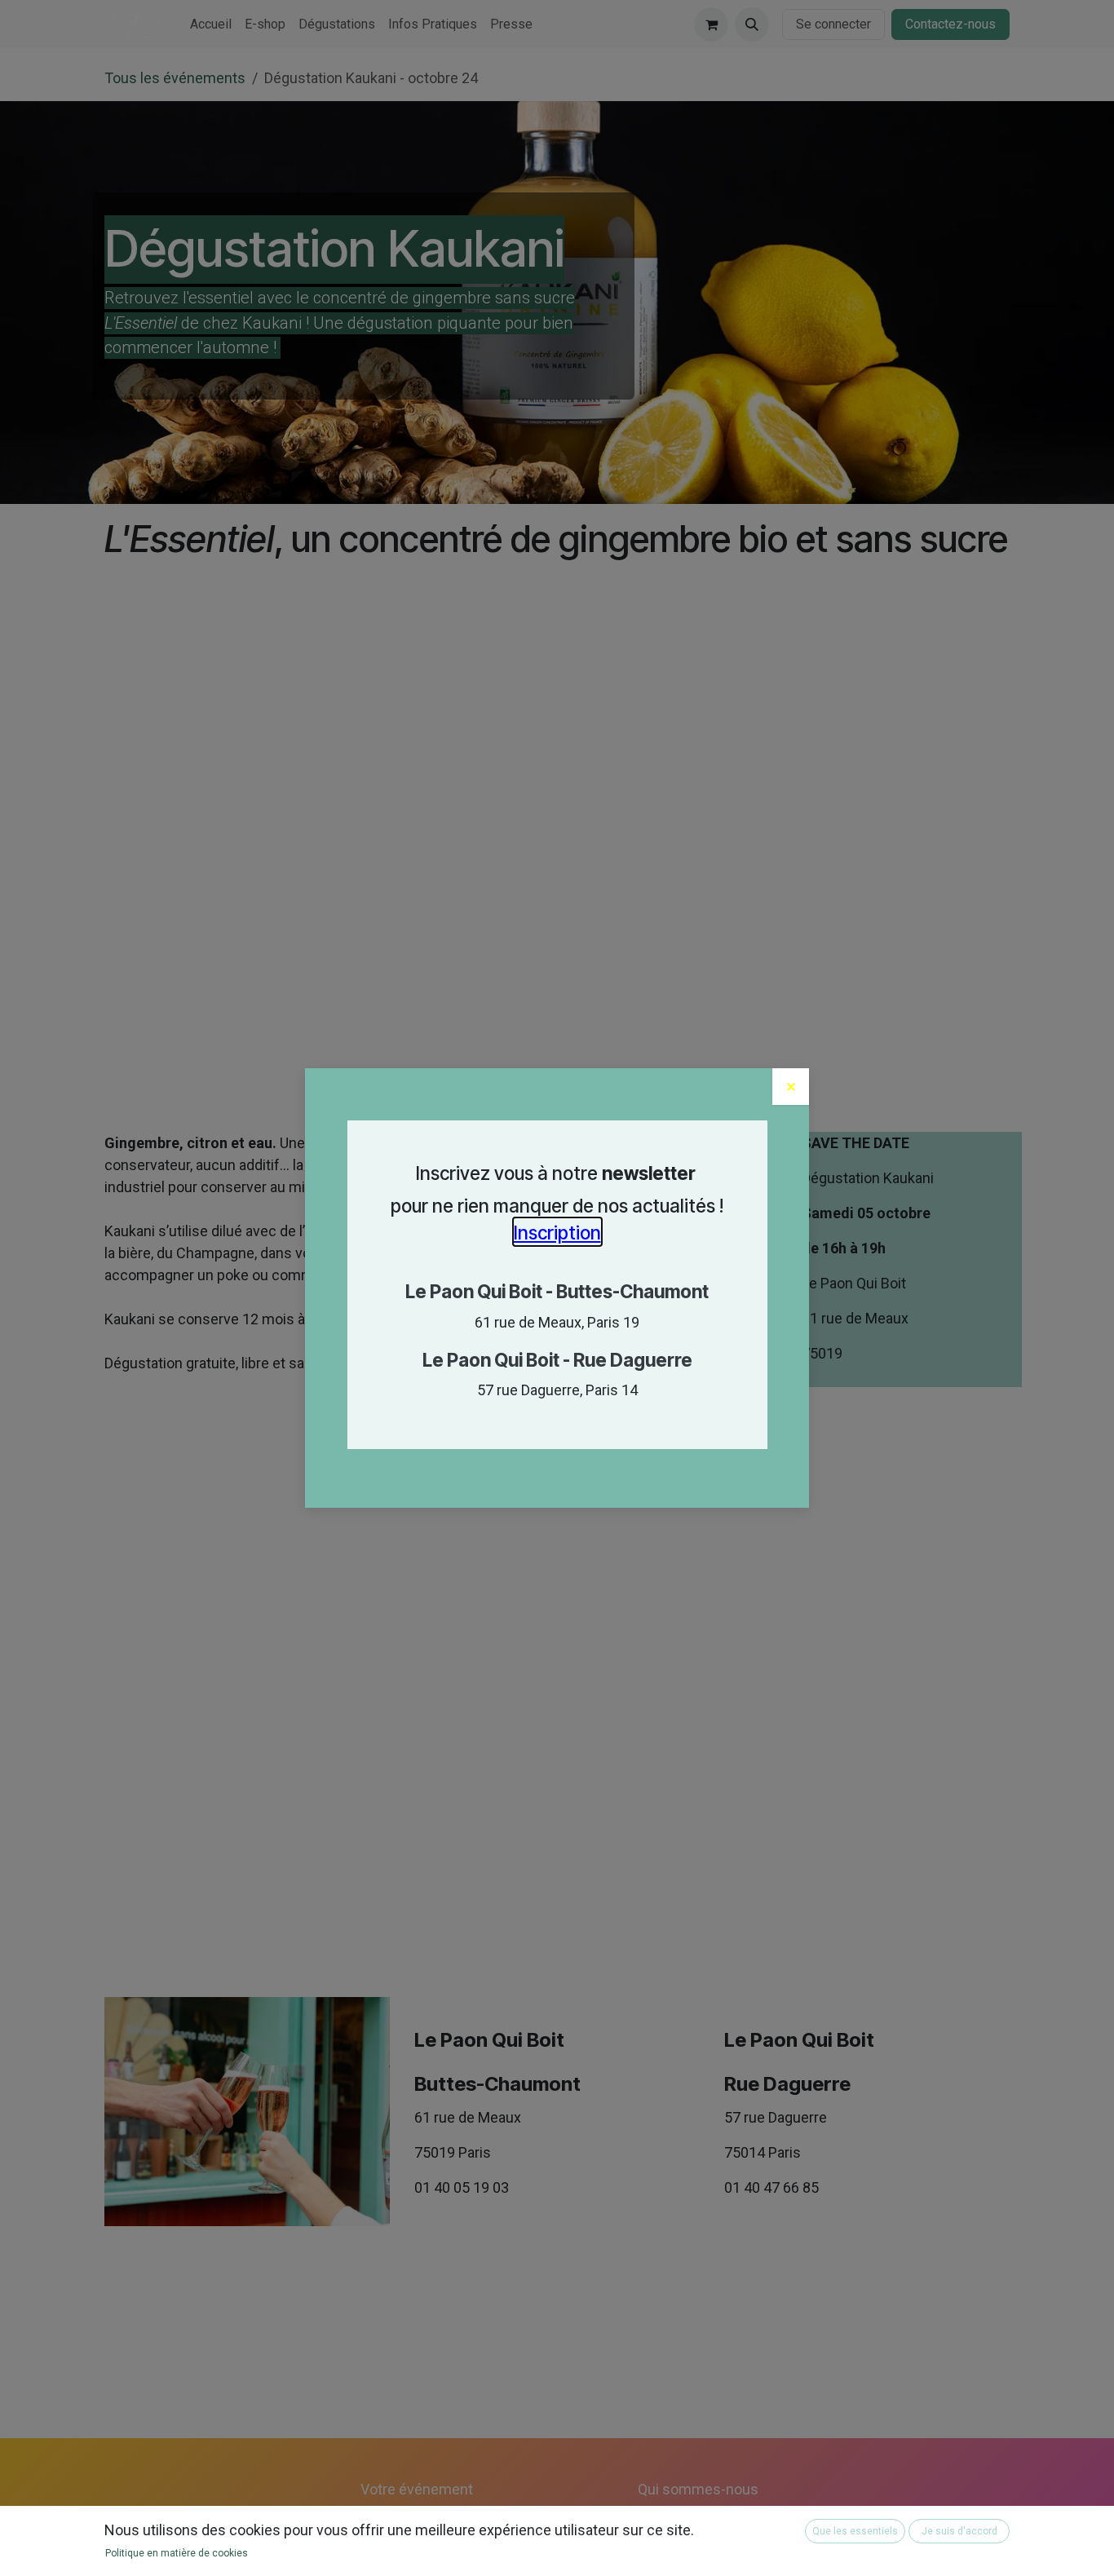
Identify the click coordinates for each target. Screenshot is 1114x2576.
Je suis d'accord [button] (959, 2531)
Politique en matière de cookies (177, 2553)
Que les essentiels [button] (855, 2531)
